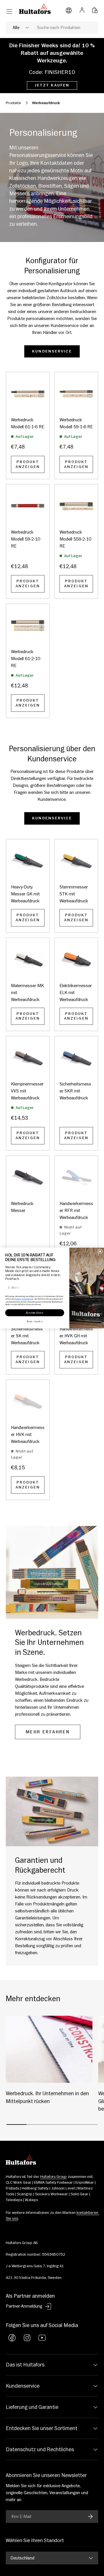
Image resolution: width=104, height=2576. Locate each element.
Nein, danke (35, 1321)
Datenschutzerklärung (24, 1299)
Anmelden (35, 1313)
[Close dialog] (100, 1251)
